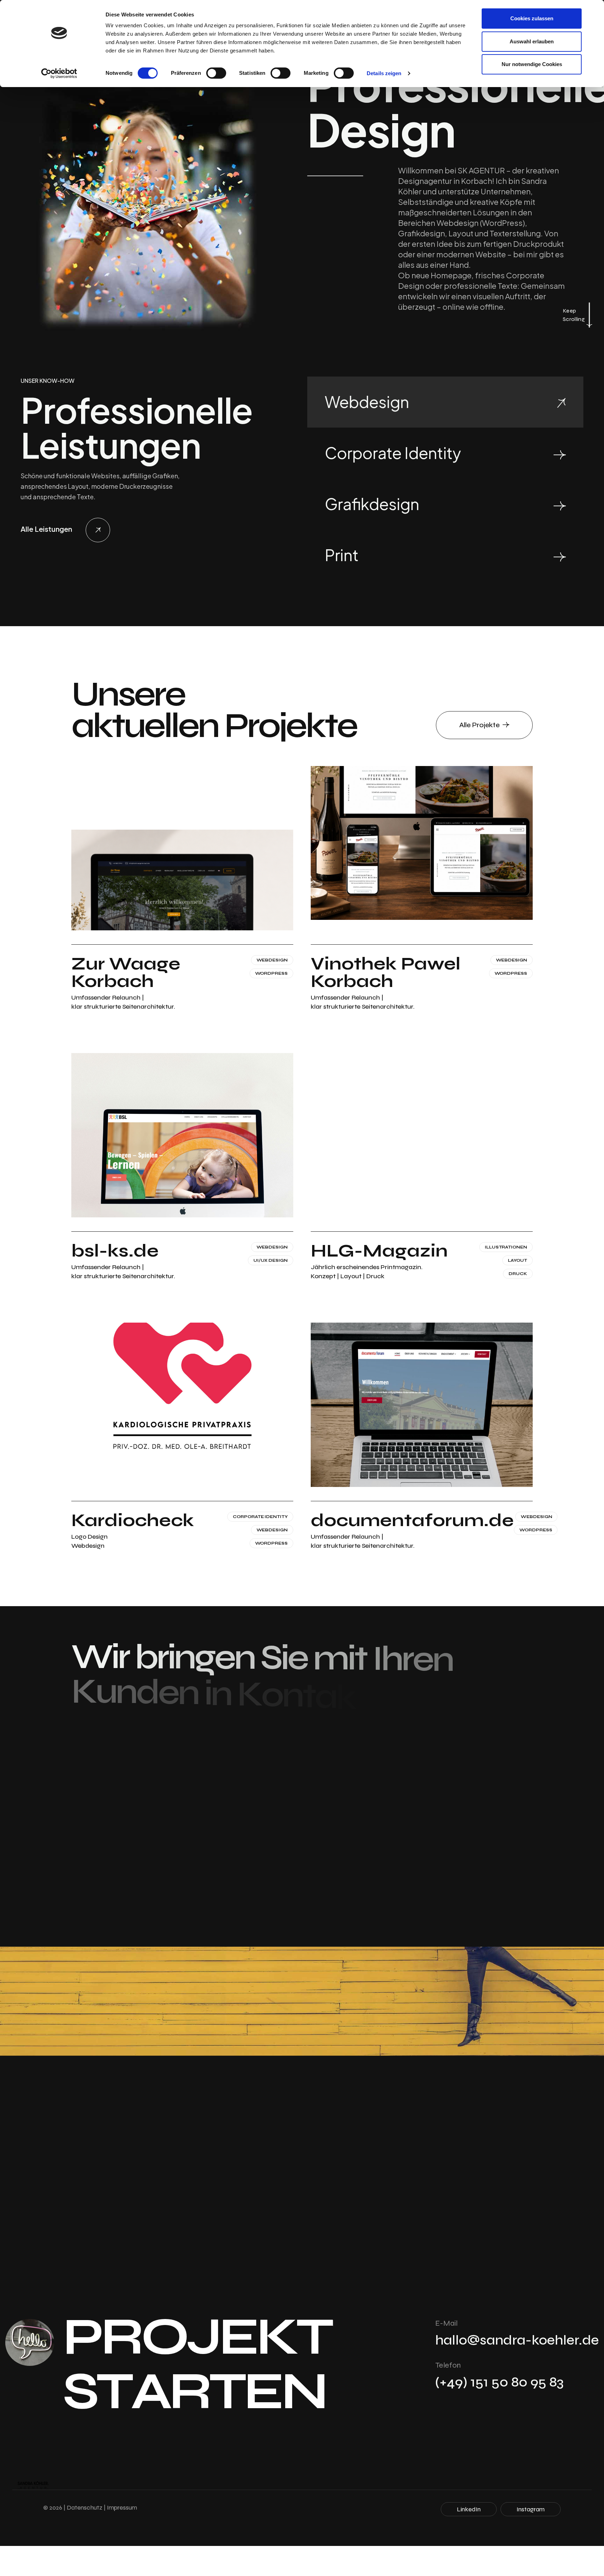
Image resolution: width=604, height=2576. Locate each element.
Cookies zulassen (532, 18)
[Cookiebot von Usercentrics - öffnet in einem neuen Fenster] (59, 73)
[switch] (216, 73)
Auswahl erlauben (532, 41)
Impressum (122, 2507)
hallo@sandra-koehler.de (517, 2340)
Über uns (308, 1902)
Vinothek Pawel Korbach (386, 973)
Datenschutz (85, 2507)
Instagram (531, 2509)
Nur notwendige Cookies (532, 64)
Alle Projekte (480, 725)
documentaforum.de (412, 1520)
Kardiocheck (133, 1520)
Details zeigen (384, 73)
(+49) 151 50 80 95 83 (499, 2382)
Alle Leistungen (47, 529)
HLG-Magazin (379, 1251)
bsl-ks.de (115, 1251)
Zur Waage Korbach (126, 973)
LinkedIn (469, 2509)
